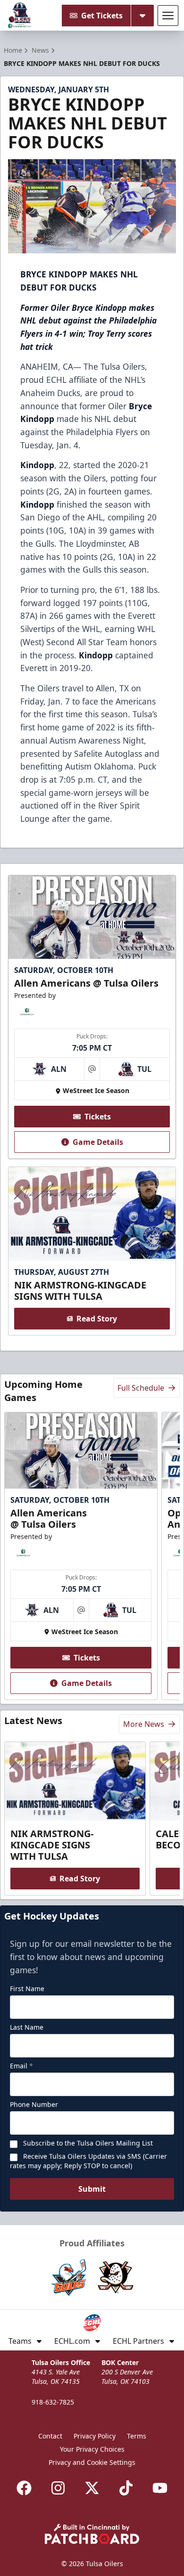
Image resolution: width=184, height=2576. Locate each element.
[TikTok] (126, 2488)
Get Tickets (102, 16)
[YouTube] (160, 2488)
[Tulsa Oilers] (20, 16)
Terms (137, 2436)
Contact (50, 2436)
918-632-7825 (53, 2402)
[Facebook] (24, 2488)
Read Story (97, 1319)
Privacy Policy (95, 2436)
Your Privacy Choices (92, 2449)
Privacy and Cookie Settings (92, 2462)
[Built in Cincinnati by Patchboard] (92, 2534)
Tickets (98, 1117)
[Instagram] (58, 2488)
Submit (92, 2189)
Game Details (98, 1142)
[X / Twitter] (92, 2488)
